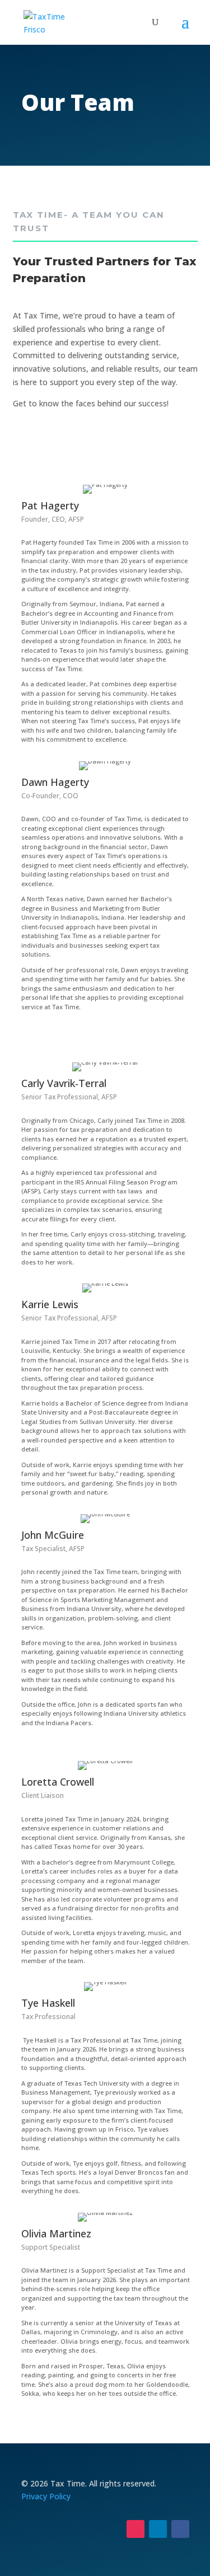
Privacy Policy (46, 2496)
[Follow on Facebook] (180, 2529)
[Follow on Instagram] (136, 2529)
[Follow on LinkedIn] (158, 2529)
